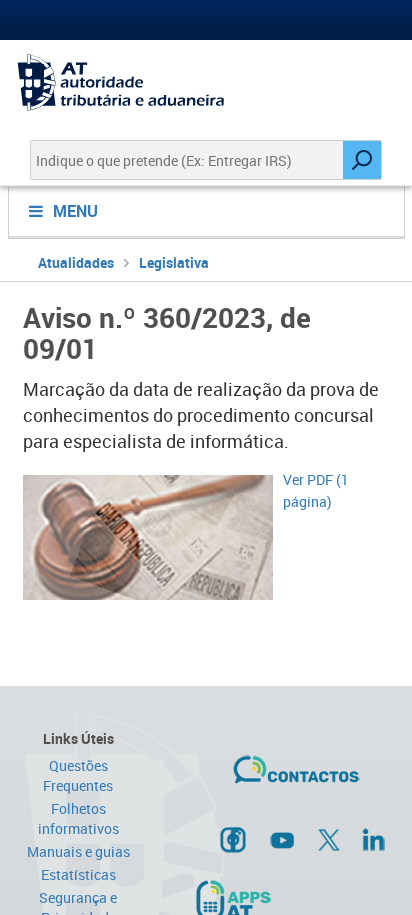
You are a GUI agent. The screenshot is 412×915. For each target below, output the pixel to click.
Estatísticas (78, 874)
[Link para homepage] (206, 82)
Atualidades (76, 262)
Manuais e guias (78, 851)
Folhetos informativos (78, 818)
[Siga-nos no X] (329, 840)
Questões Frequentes (78, 775)
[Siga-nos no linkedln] (373, 839)
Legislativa (174, 262)
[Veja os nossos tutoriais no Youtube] (282, 840)
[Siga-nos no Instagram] (233, 839)
